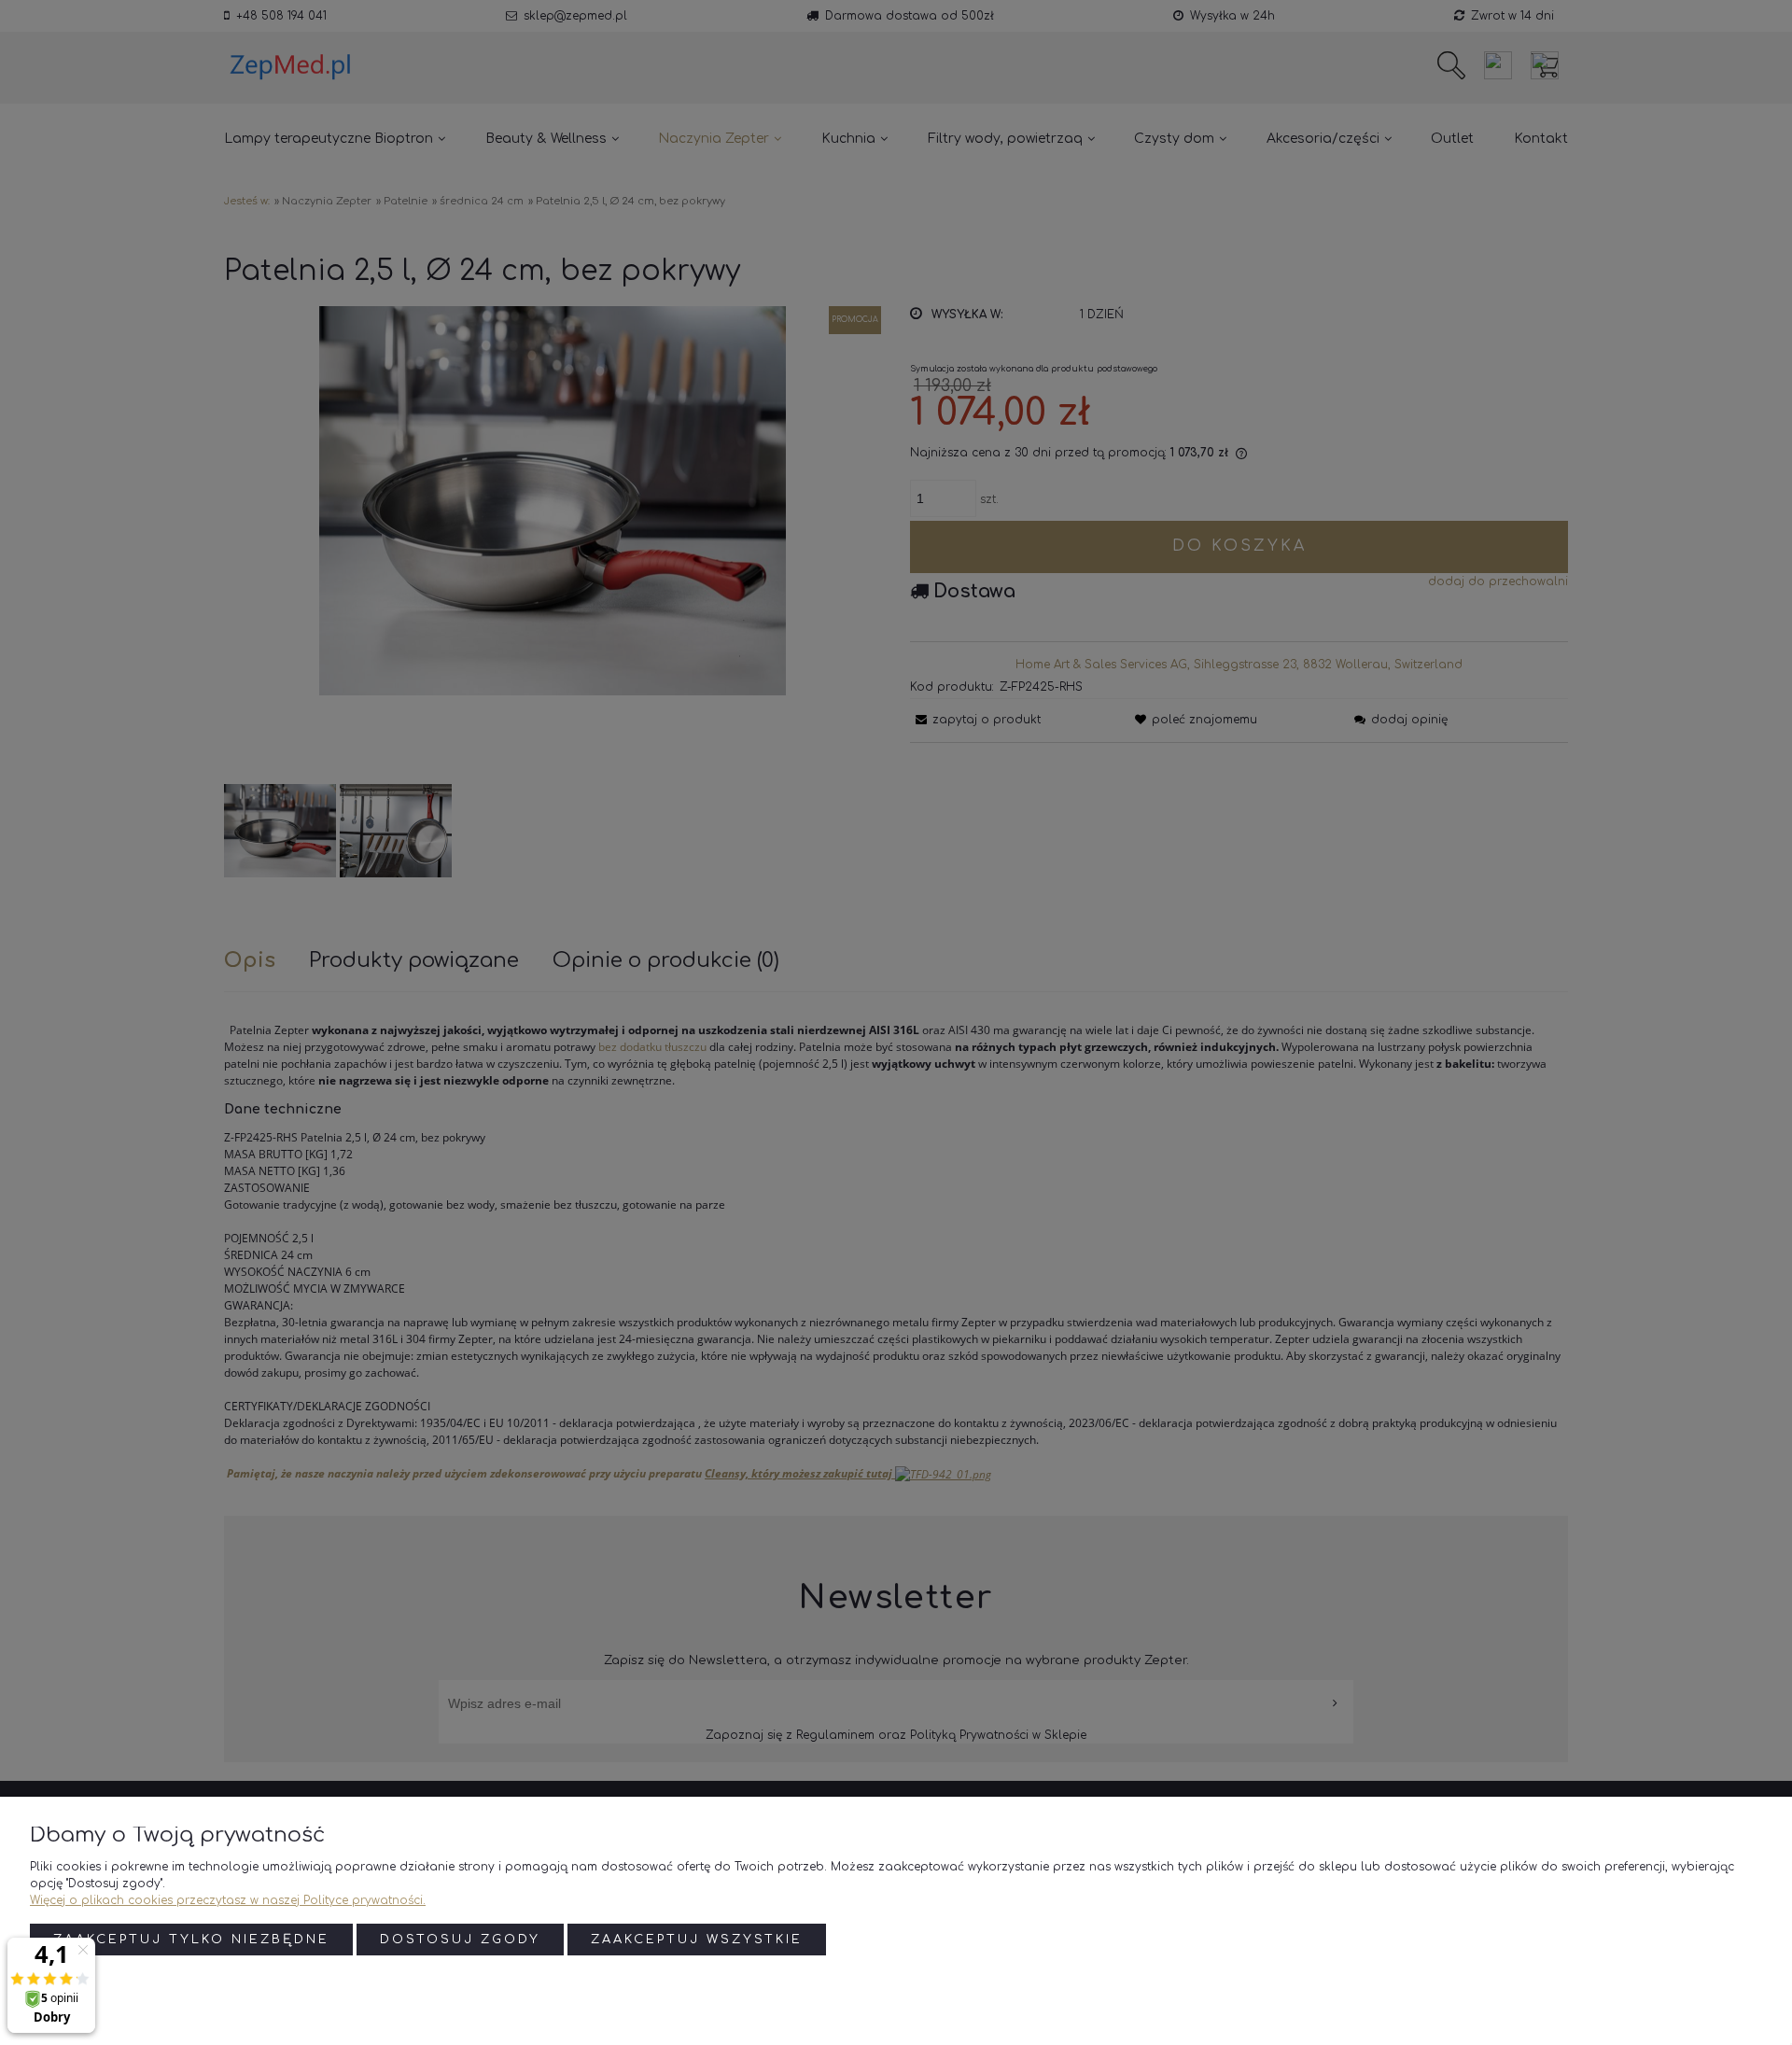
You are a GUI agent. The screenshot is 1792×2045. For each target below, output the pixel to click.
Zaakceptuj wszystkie (697, 1940)
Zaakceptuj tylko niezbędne (191, 1940)
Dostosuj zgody (460, 1940)
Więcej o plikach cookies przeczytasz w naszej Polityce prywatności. (228, 1900)
